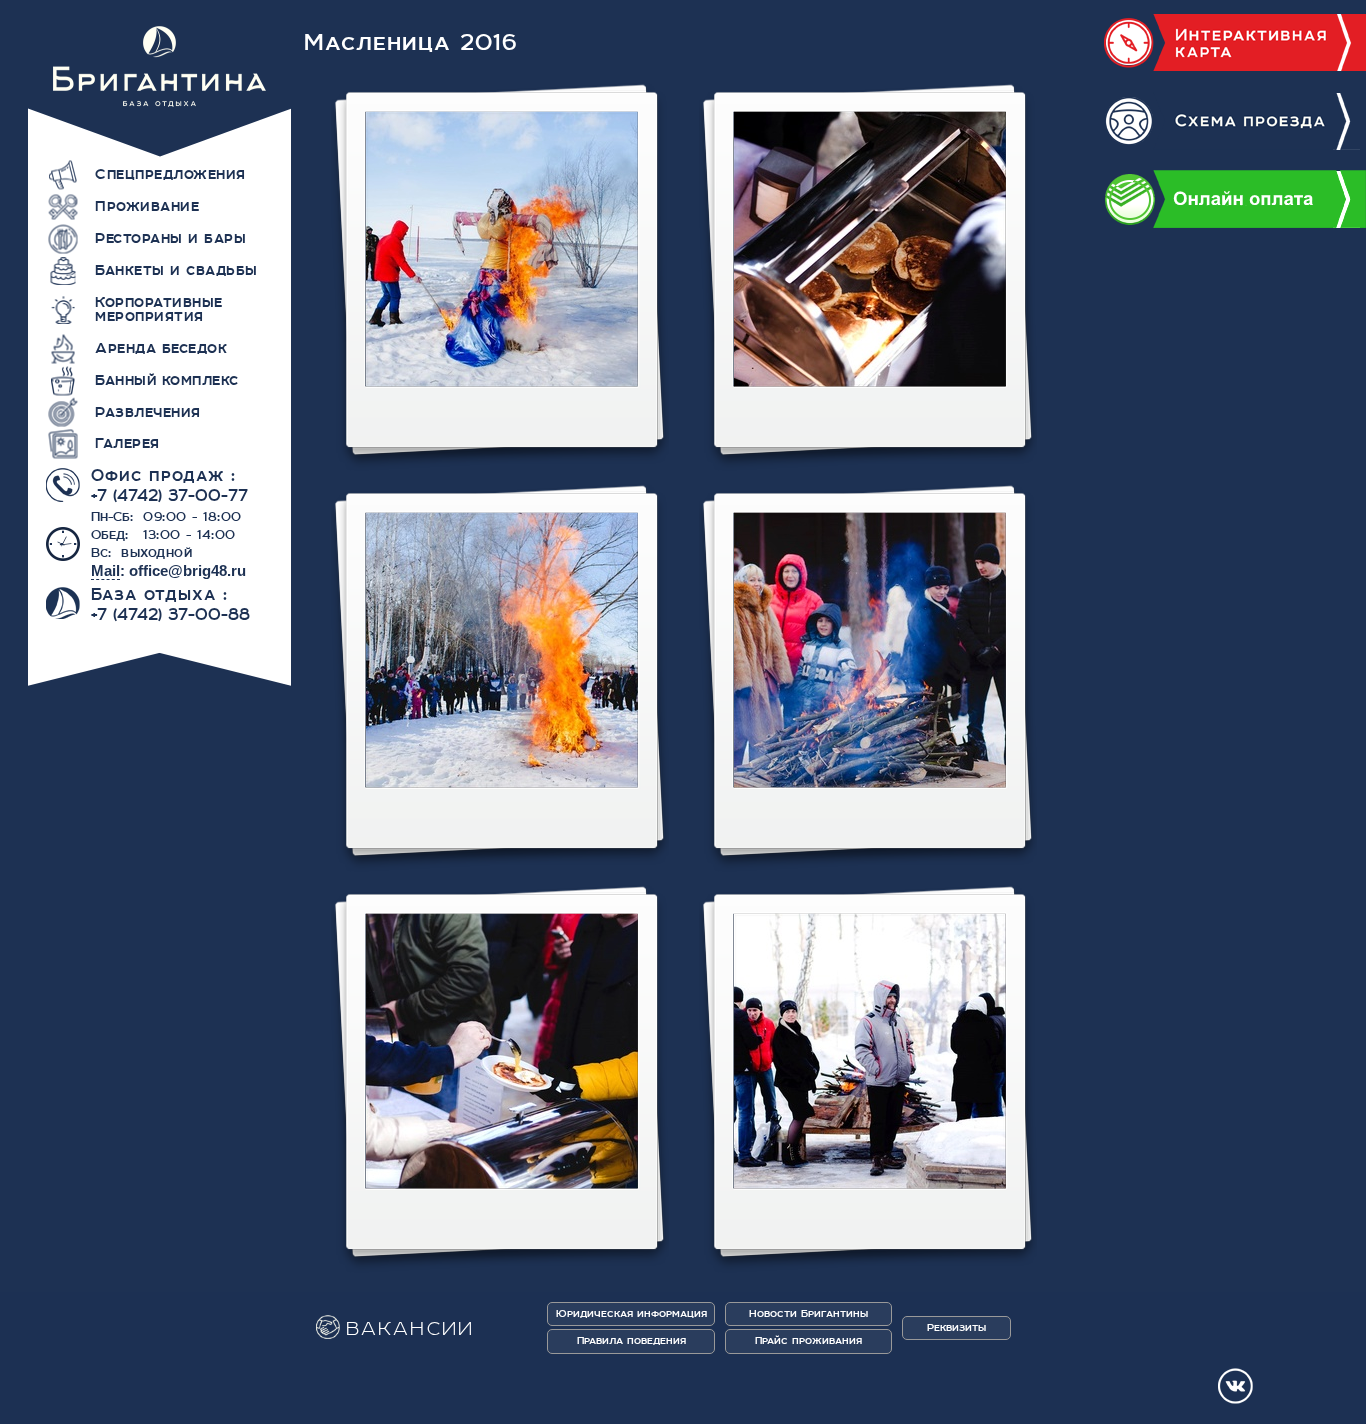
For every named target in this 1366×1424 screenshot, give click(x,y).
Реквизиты (956, 1327)
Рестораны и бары (170, 238)
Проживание (147, 206)
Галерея (127, 443)
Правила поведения (631, 1340)
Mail (105, 570)
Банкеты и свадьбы (176, 270)
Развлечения (148, 412)
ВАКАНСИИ (410, 1329)
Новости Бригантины (808, 1313)
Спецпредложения (170, 174)
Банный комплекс (167, 380)
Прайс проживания (808, 1340)
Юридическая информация (631, 1313)
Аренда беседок (161, 348)
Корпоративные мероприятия (159, 309)
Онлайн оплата (1235, 199)
